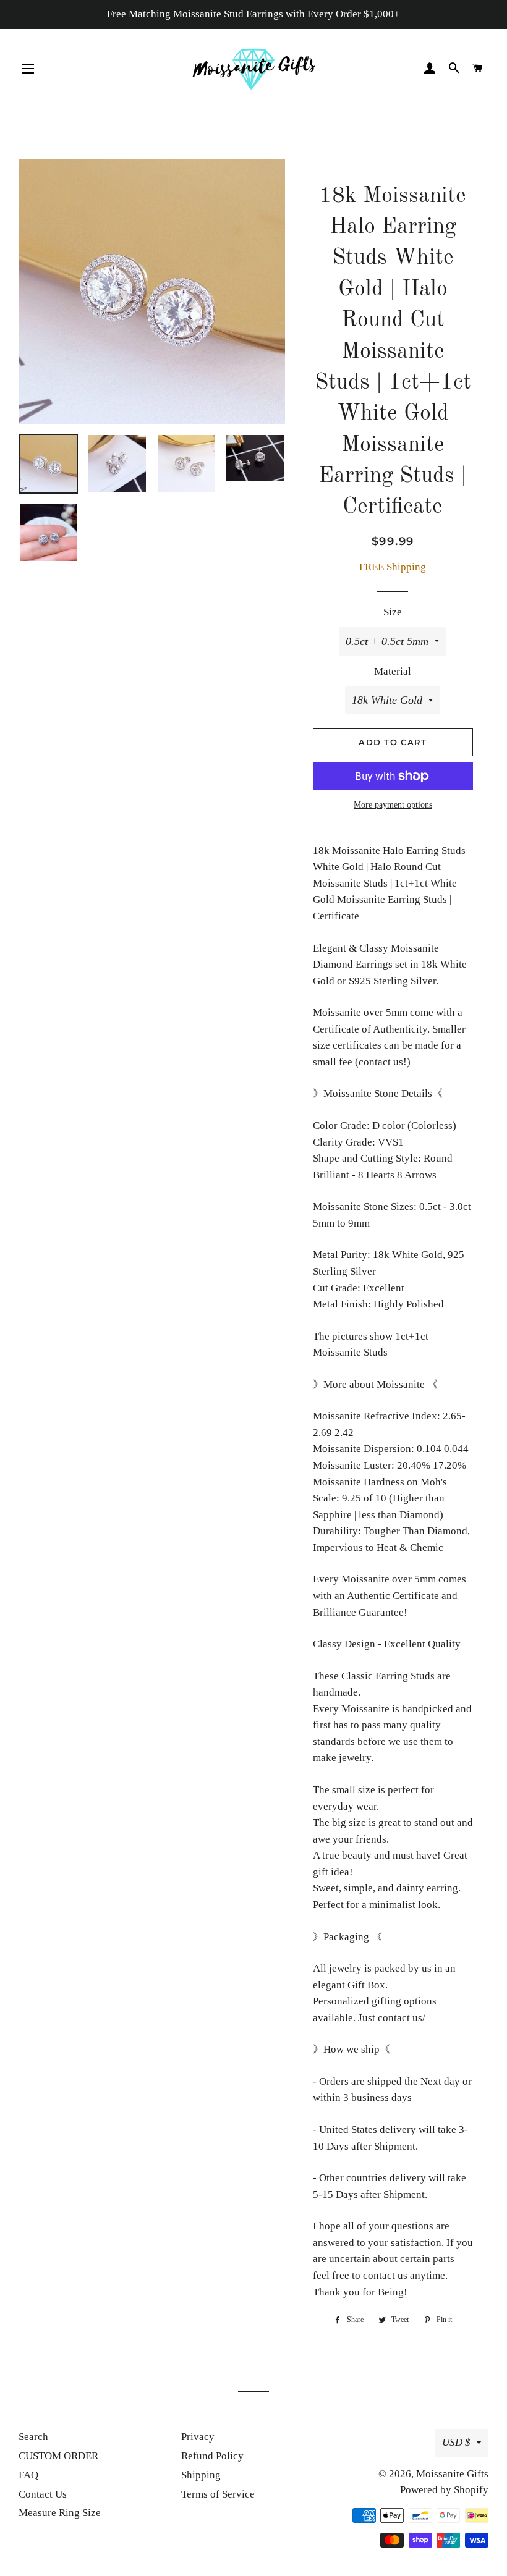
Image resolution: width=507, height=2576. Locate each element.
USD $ (456, 2442)
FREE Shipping (393, 567)
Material (393, 671)
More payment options (393, 805)
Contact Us (43, 2494)
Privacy (198, 2437)
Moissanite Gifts (452, 2474)
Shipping (201, 2475)
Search (33, 2437)
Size (393, 612)
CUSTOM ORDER (58, 2456)
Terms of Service (218, 2494)
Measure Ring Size (60, 2513)
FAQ (28, 2475)
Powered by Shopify (444, 2490)
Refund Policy (212, 2456)
